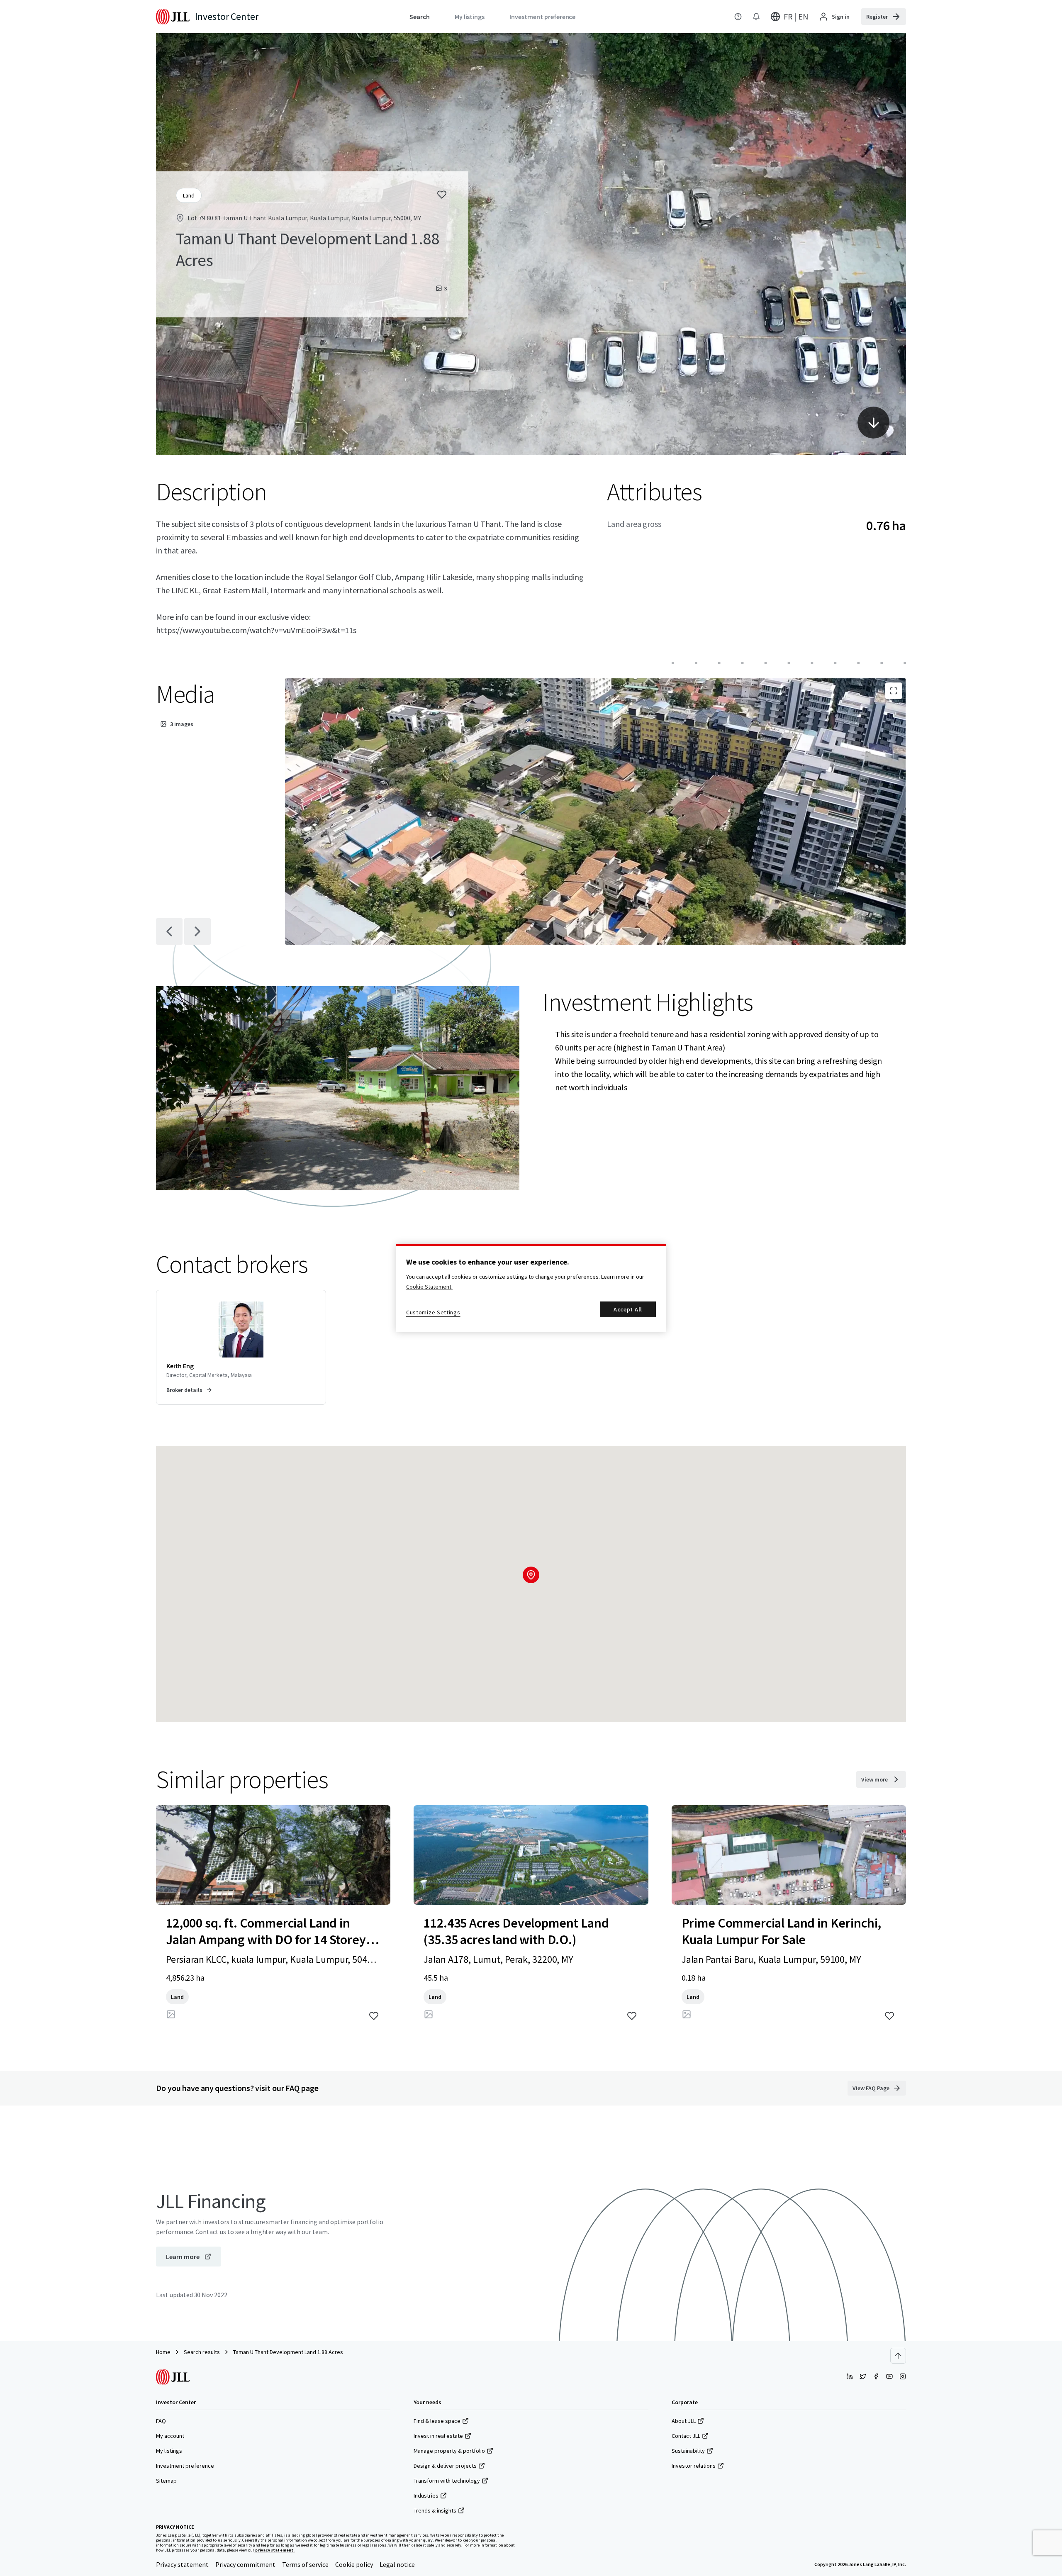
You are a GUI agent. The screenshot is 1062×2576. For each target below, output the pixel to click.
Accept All (628, 1309)
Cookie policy (354, 2564)
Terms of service (305, 2564)
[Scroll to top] (898, 2356)
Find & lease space (437, 2421)
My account (170, 2436)
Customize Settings (433, 1312)
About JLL (684, 2421)
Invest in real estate (438, 2436)
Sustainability (688, 2451)
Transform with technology (447, 2481)
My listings (169, 2451)
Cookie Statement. (429, 1287)
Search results (202, 2352)
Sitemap (166, 2481)
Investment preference (185, 2466)
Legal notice (397, 2564)
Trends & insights (435, 2510)
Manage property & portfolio (449, 2451)
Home (163, 2352)
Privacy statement (182, 2564)
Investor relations (694, 2466)
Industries (426, 2496)
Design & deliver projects (445, 2466)
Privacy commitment (245, 2564)
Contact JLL (686, 2436)
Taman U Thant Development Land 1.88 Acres (288, 2352)
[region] (531, 1288)
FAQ (161, 2421)
